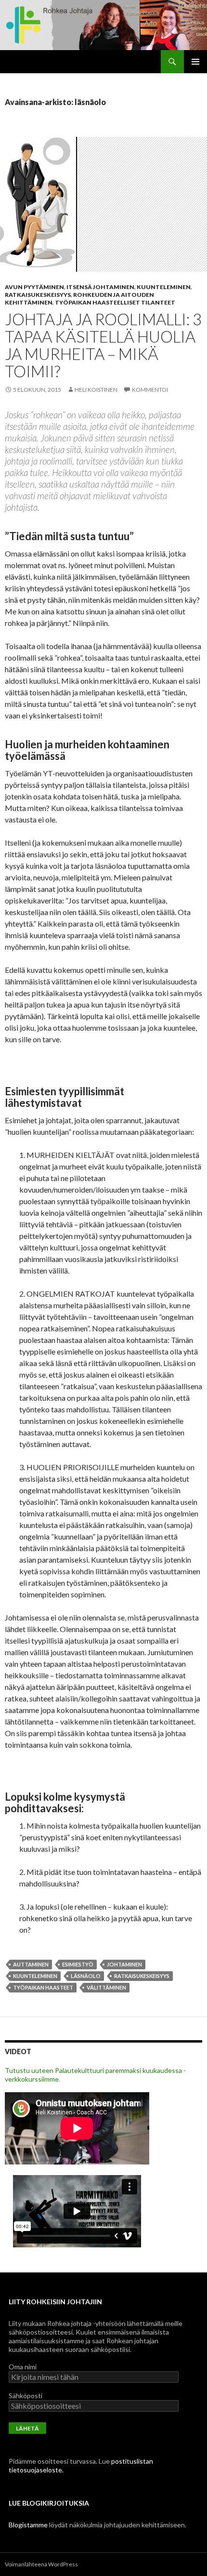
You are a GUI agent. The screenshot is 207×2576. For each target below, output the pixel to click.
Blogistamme (28, 2525)
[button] (39, 204)
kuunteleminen (164, 287)
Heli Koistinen (96, 390)
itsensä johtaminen (100, 287)
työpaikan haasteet (43, 1987)
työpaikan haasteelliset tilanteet (115, 302)
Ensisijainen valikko (195, 62)
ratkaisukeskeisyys (38, 295)
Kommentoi (150, 390)
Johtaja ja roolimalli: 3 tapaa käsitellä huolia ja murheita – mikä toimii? (103, 345)
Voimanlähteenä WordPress (41, 2564)
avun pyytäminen (34, 287)
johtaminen (124, 1964)
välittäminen (106, 1987)
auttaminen (31, 1964)
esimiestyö (78, 1964)
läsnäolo (86, 1976)
